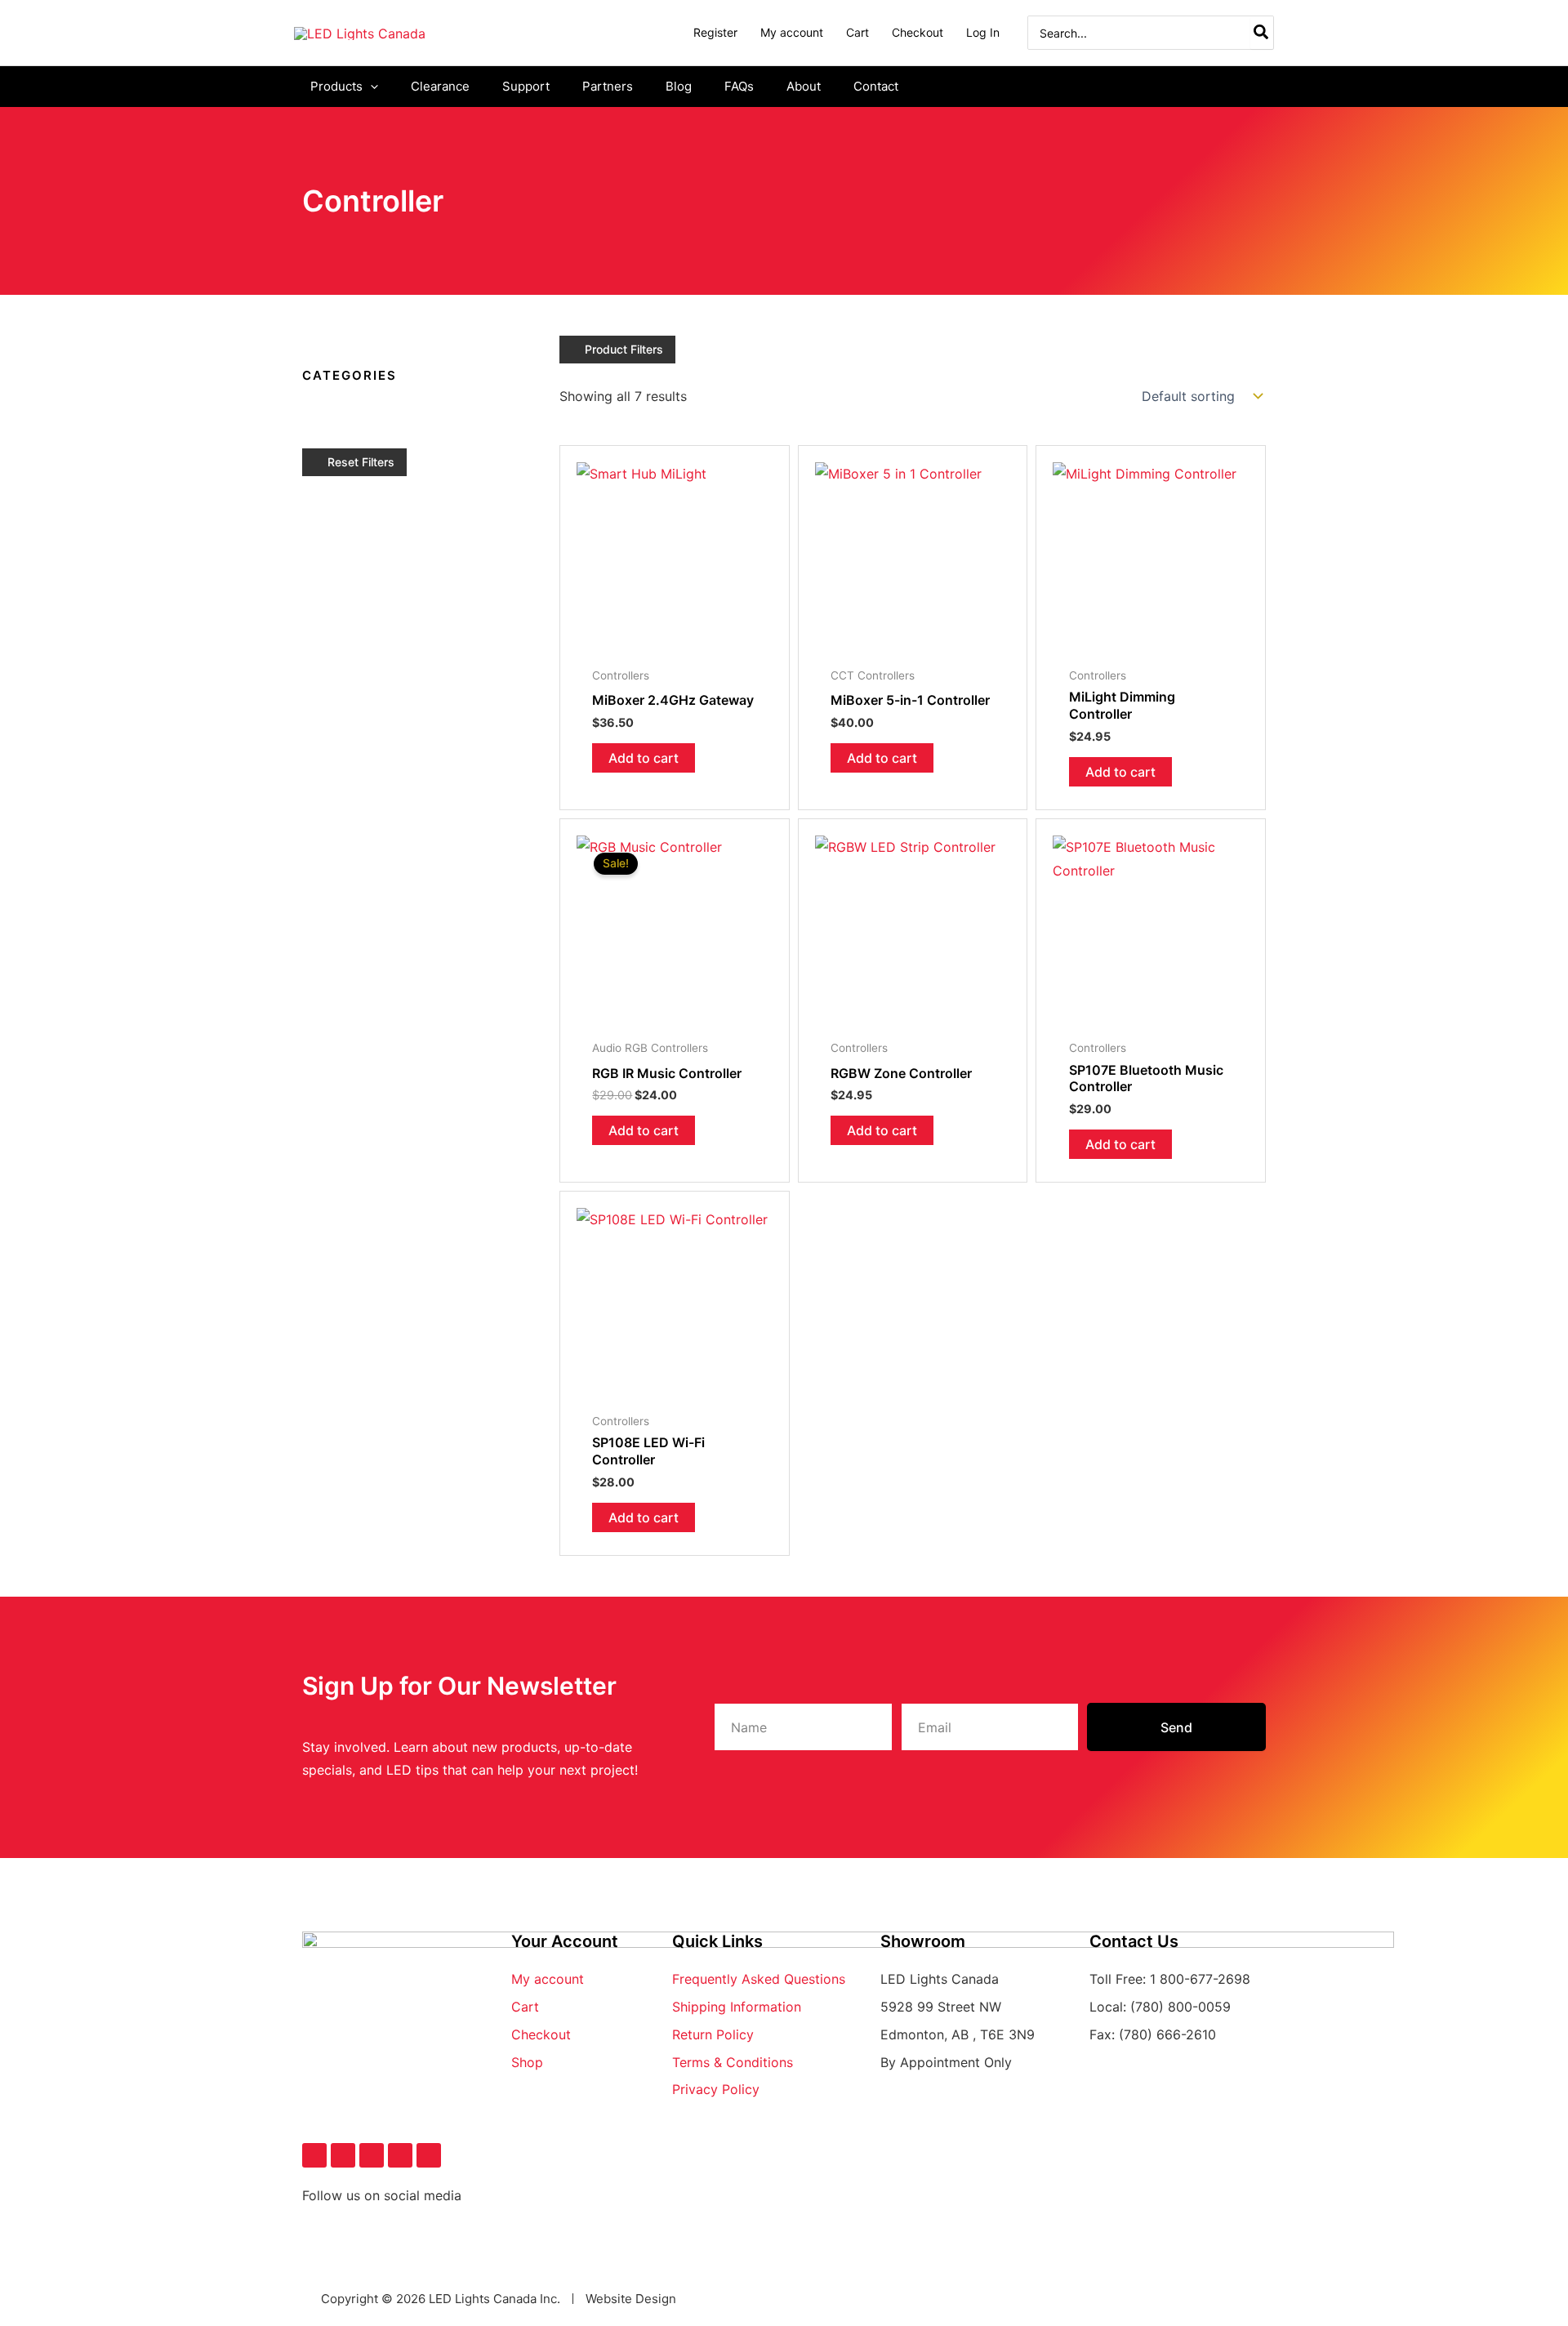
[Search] (1262, 33)
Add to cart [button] (644, 758)
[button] (370, 87)
